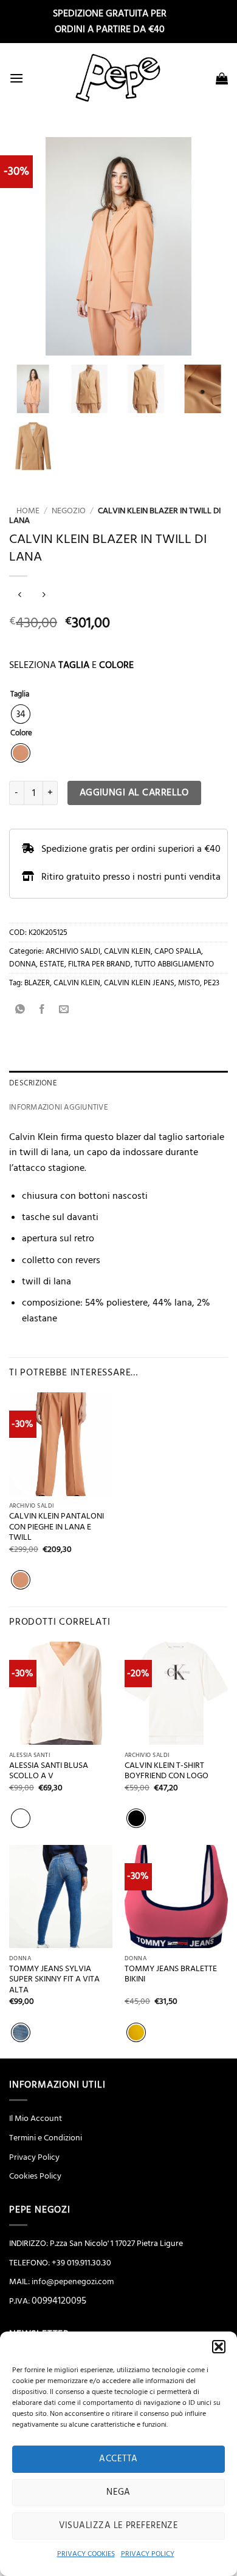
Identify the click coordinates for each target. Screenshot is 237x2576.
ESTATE (52, 964)
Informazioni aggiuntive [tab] (59, 1107)
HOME (24, 511)
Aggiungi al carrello (134, 793)
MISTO (189, 983)
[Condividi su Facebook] (42, 1010)
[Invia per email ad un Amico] (64, 1010)
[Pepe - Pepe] (118, 78)
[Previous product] (43, 596)
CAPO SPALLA (178, 951)
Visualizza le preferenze (119, 2525)
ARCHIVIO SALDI (73, 951)
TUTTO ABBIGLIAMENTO (174, 964)
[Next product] (20, 596)
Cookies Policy (35, 2176)
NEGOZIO (69, 511)
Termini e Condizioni (46, 2138)
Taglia (20, 695)
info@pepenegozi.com (73, 2282)
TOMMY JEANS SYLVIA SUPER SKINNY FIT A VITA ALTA (54, 1980)
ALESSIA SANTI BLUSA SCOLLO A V (49, 1771)
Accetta (118, 2459)
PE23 (211, 983)
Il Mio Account (36, 2119)
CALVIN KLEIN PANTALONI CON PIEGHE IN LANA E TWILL (57, 1527)
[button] (219, 2347)
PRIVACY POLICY (148, 2554)
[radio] (21, 714)
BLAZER (37, 983)
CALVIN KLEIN (127, 951)
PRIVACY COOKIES (86, 2554)
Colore (21, 733)
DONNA (22, 964)
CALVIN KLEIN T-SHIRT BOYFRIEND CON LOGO (167, 1771)
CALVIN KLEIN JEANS (139, 983)
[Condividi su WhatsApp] (20, 1010)
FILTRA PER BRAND (99, 964)
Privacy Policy (34, 2157)
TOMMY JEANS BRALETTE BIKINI (171, 1974)
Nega (118, 2492)
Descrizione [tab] (33, 1083)
